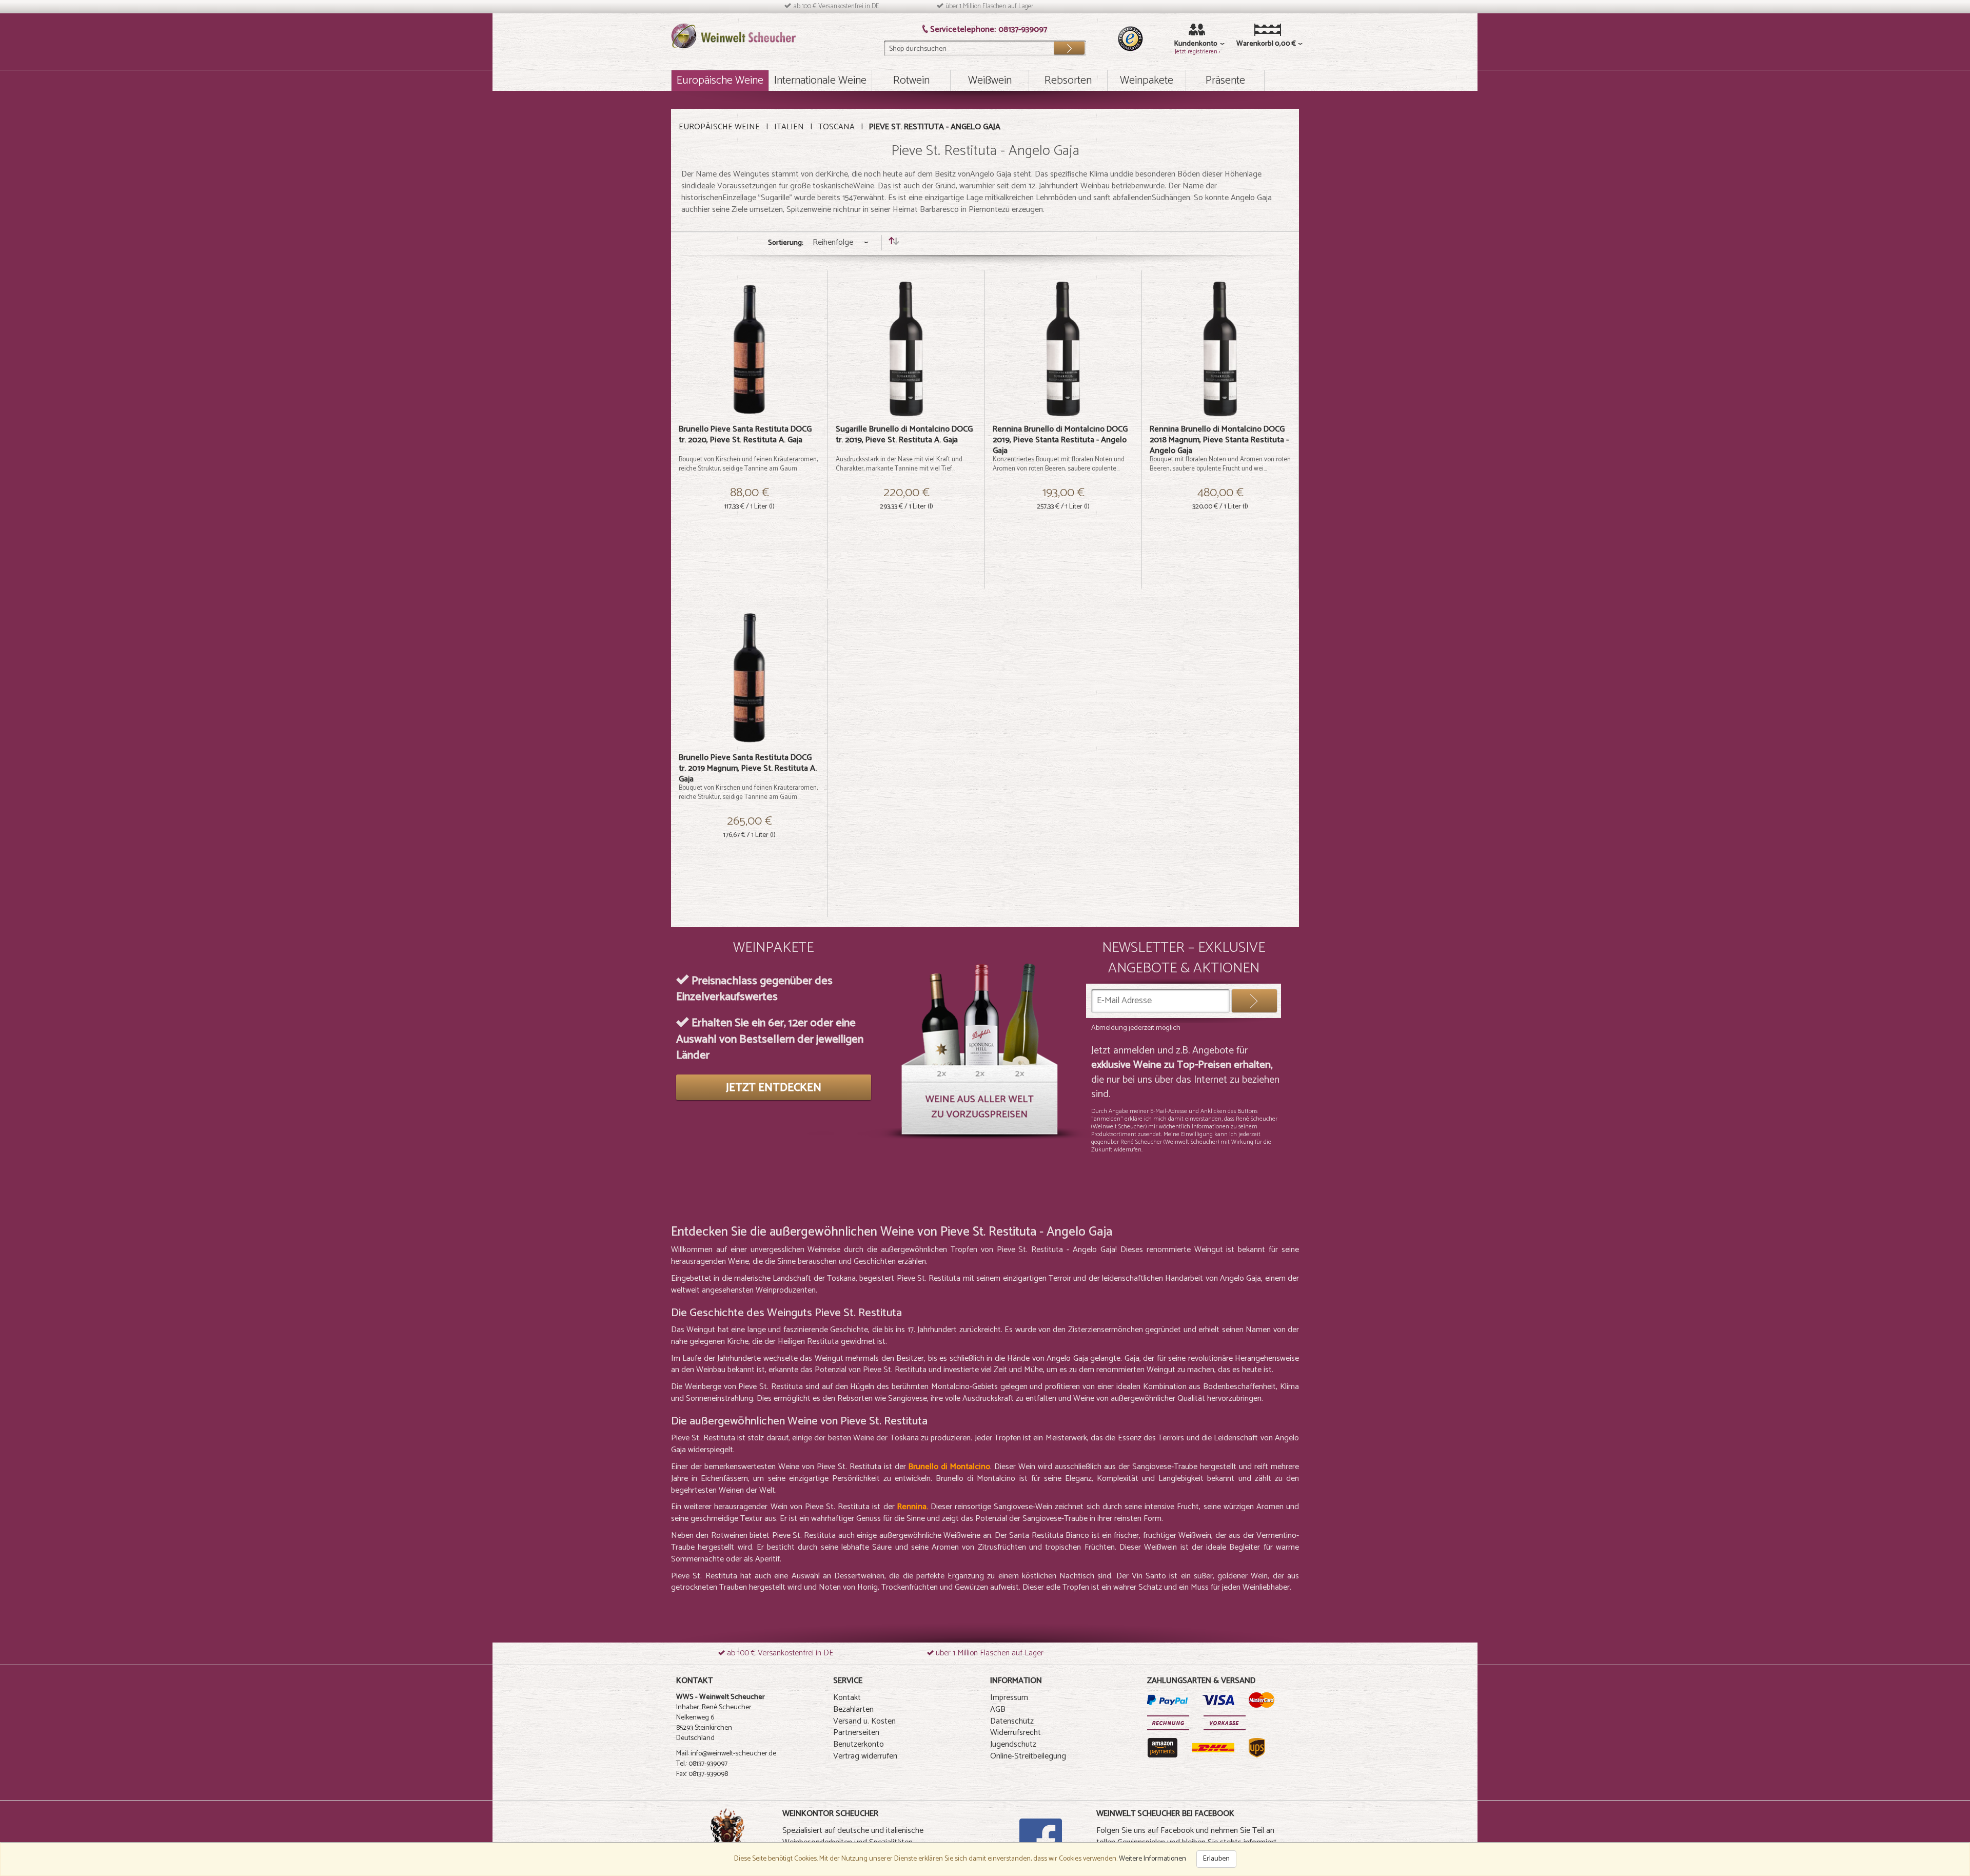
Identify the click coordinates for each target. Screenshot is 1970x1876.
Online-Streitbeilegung (1028, 1756)
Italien (789, 127)
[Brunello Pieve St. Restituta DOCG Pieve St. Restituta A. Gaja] (749, 349)
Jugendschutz (1013, 1744)
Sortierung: (786, 243)
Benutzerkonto (859, 1744)
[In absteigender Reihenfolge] (894, 243)
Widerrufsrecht (1016, 1733)
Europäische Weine (719, 127)
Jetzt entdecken (774, 1088)
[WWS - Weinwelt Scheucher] (733, 36)
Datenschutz (1012, 1721)
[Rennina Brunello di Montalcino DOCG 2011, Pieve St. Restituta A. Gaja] (1063, 349)
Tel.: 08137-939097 (702, 1764)
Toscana (836, 127)
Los (1069, 46)
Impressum (1009, 1698)
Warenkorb (1252, 44)
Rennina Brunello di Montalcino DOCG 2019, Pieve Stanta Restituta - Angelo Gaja (1060, 440)
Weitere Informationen (1153, 1859)
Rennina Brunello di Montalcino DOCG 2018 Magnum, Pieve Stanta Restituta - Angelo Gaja (1219, 440)
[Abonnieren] (1254, 1001)
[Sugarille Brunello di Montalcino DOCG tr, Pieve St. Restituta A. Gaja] (906, 349)
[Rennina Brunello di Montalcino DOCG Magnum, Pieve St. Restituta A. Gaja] (1220, 349)
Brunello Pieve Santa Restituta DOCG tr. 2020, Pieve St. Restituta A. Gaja (745, 435)
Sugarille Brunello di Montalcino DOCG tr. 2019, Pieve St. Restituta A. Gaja (904, 435)
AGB (998, 1709)
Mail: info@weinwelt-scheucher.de (726, 1754)
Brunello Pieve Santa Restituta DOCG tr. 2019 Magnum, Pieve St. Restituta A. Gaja (748, 768)
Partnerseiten (856, 1733)
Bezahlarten (853, 1709)
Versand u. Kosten (864, 1721)
